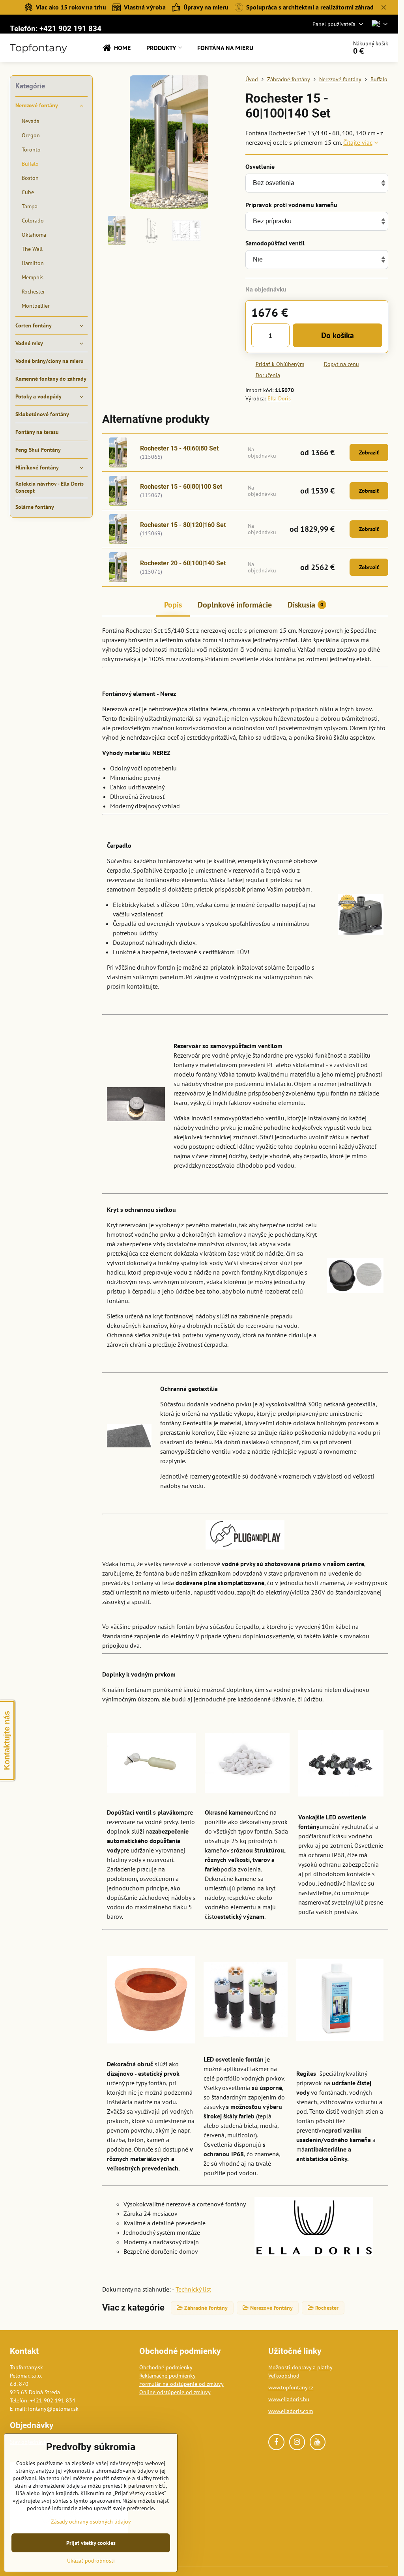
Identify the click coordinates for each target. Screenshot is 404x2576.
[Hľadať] (319, 48)
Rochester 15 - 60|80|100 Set (181, 487)
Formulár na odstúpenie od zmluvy (181, 2384)
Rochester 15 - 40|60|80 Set (179, 448)
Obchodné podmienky (166, 2367)
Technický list (193, 2289)
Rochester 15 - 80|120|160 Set (183, 525)
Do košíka (338, 335)
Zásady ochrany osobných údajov (91, 2522)
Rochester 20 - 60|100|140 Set (183, 563)
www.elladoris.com (291, 2411)
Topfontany (38, 48)
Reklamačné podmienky (167, 2376)
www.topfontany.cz (291, 2387)
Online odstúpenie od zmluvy (175, 2392)
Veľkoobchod (284, 2376)
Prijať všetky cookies (91, 2543)
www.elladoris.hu (289, 2399)
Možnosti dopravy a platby (300, 2367)
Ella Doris (279, 398)
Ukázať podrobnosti (91, 2561)
